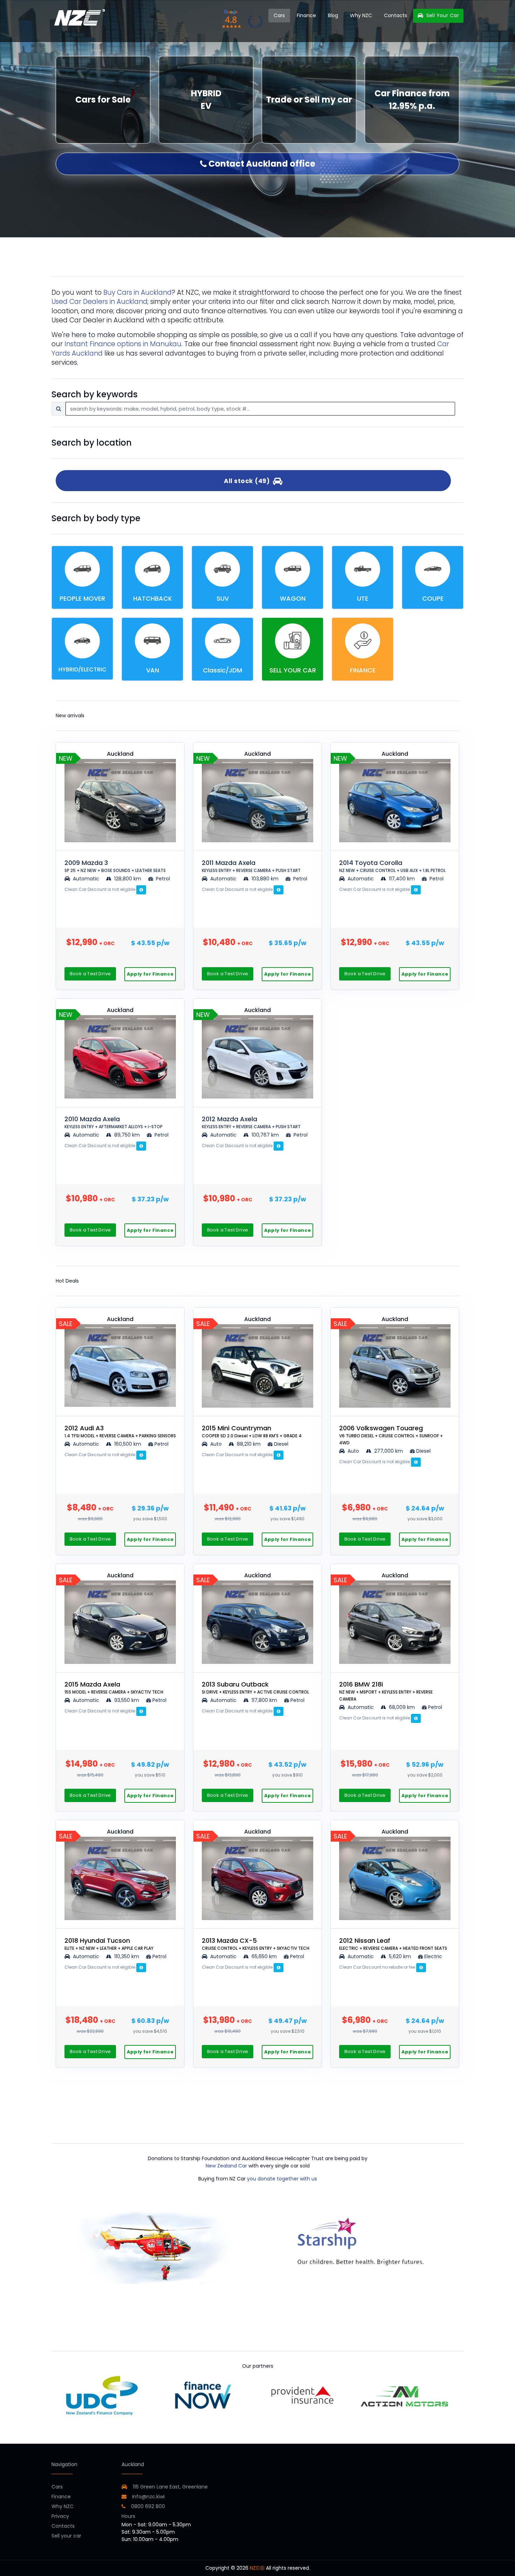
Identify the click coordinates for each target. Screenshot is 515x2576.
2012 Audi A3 (120, 1431)
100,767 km (265, 1135)
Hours (128, 2516)
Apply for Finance (150, 974)
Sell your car (66, 2536)
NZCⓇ (257, 2568)
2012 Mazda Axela (251, 1122)
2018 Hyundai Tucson (109, 1944)
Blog (333, 15)
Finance (306, 15)
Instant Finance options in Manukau (123, 344)
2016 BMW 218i (386, 1691)
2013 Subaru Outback (255, 1687)
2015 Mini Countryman (252, 1431)
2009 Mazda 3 (115, 866)
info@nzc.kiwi (148, 2497)
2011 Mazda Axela (251, 866)
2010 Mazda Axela (114, 1122)
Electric (433, 1956)
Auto (215, 1444)
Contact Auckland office (261, 164)
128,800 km (128, 879)
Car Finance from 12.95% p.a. (412, 100)
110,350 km (127, 1956)
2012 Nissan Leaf (393, 1944)
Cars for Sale (103, 100)
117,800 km (264, 1700)
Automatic (86, 879)
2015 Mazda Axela (114, 1687)
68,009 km (402, 1707)
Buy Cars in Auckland (138, 292)
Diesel (281, 1444)
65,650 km (264, 1956)
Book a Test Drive (90, 974)
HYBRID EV (206, 100)
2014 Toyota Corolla (392, 866)
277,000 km (389, 1451)
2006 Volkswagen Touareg (391, 1435)
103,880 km (265, 879)
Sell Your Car (442, 15)
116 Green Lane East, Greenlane (170, 2487)
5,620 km (400, 1956)
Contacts (396, 15)
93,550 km (127, 1700)
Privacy (60, 2516)
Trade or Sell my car (309, 100)
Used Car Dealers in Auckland (99, 302)
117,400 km (402, 879)
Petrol (162, 879)
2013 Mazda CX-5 (256, 1944)
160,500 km (128, 1444)
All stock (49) (248, 481)
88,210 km (249, 1444)
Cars (279, 15)
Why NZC (361, 15)
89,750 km (127, 1135)
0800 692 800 (147, 2506)
